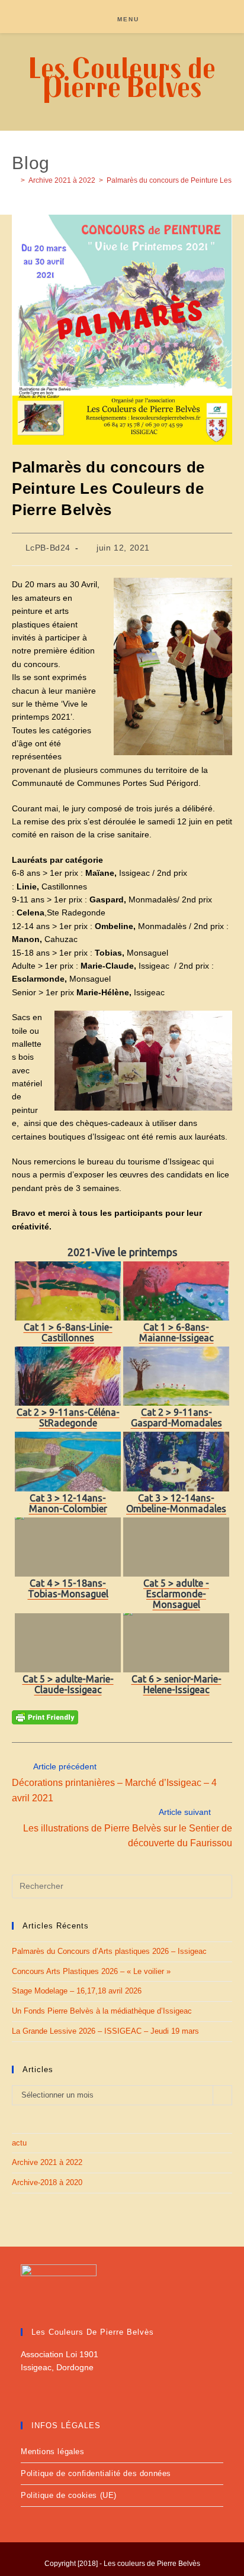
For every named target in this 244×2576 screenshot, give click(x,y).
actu (19, 2143)
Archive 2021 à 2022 (47, 2162)
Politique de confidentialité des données (96, 2473)
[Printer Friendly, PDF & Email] (45, 1717)
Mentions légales (53, 2452)
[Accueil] (15, 180)
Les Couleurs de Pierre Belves (122, 77)
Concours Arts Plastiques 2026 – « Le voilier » (91, 1971)
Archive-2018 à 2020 (47, 2182)
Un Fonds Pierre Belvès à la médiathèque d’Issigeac (102, 2011)
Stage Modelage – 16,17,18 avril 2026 (77, 1991)
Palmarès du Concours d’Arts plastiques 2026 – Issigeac (109, 1951)
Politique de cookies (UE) (69, 2495)
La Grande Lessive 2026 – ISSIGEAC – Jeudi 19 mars (105, 2031)
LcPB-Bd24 (48, 548)
